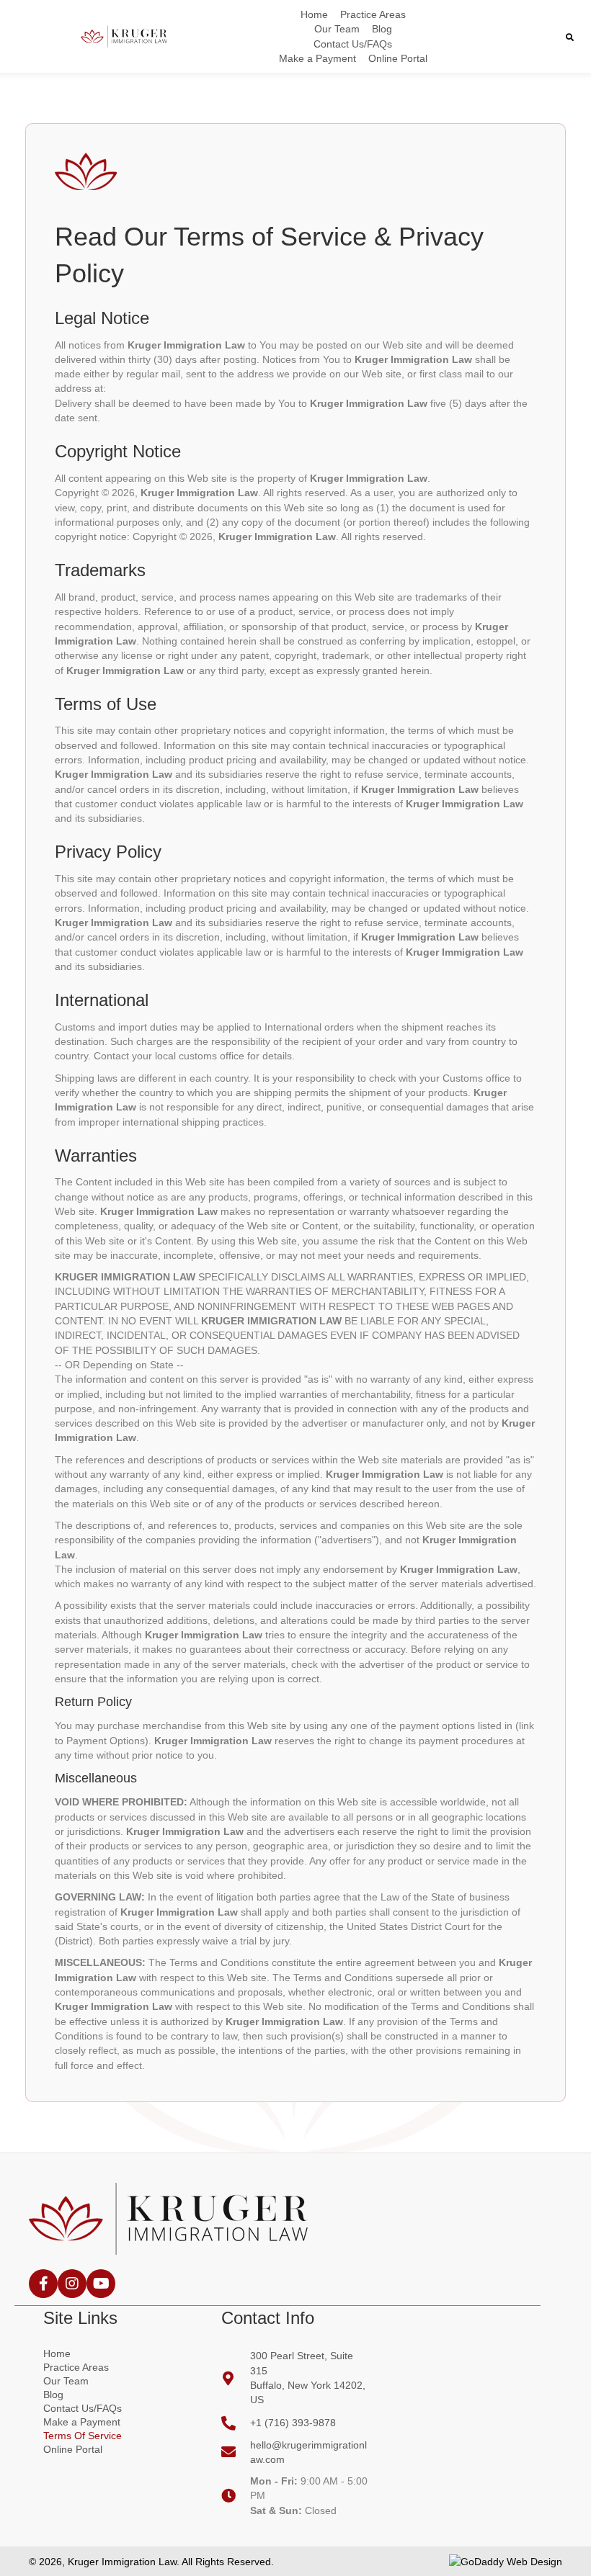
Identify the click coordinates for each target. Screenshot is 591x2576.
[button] (43, 2284)
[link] (314, 14)
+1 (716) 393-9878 (293, 2423)
